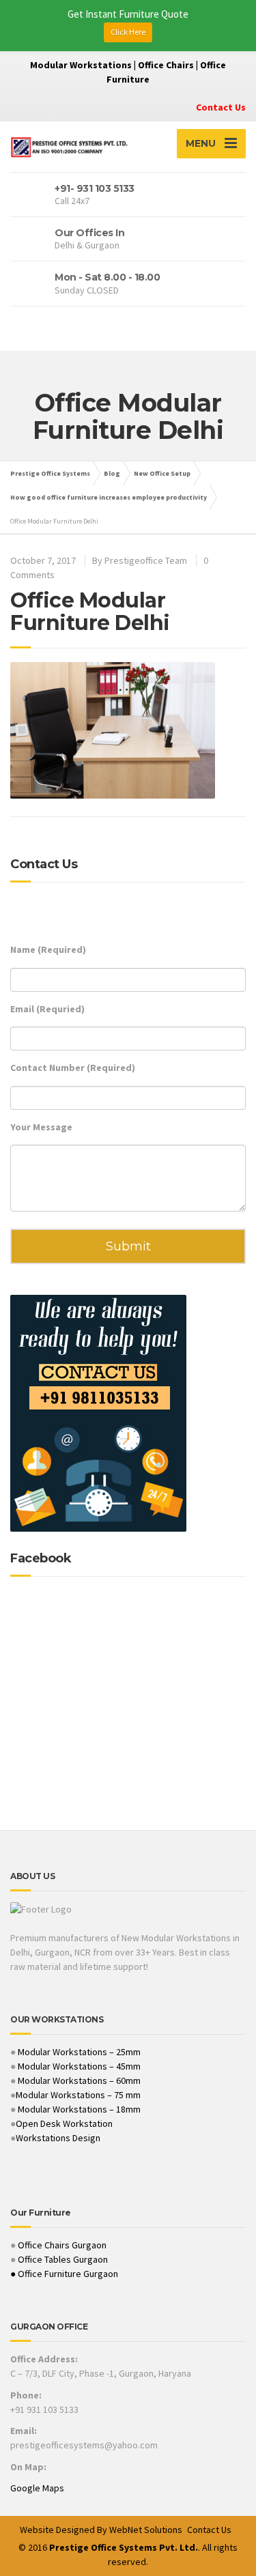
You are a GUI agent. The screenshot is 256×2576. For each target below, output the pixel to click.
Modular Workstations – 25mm (78, 2052)
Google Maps (37, 2488)
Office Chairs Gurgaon (62, 2245)
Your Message (41, 1127)
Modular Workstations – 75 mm (78, 2095)
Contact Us (221, 107)
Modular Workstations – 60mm (78, 2080)
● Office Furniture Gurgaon (64, 2274)
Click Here (128, 32)
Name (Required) (48, 949)
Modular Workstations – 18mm (79, 2109)
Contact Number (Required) (73, 1068)
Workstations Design (58, 2138)
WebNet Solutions (146, 2530)
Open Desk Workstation (64, 2123)
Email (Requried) (47, 1009)
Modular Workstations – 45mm (78, 2066)
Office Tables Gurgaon (63, 2259)
